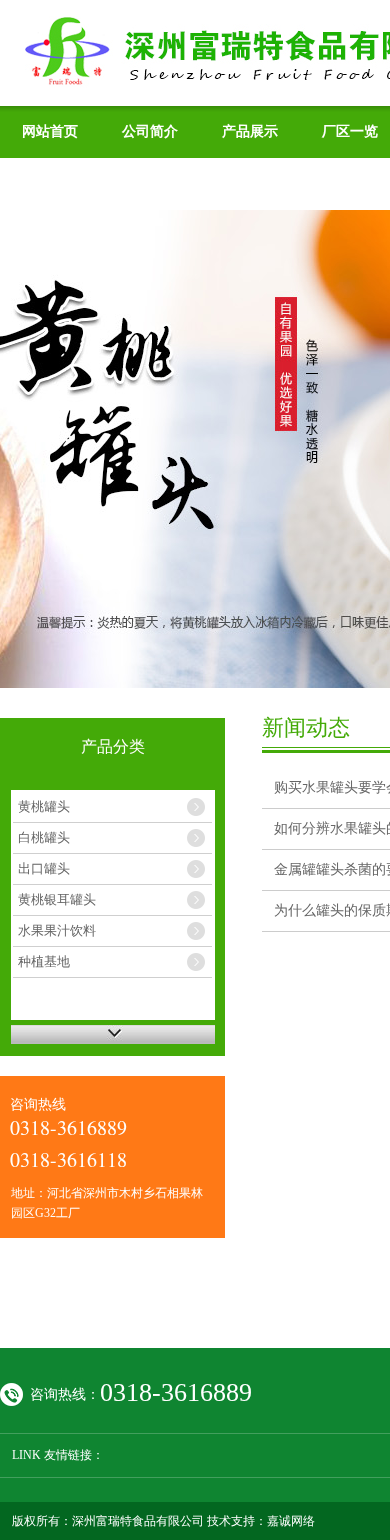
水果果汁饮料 (57, 930)
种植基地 (44, 961)
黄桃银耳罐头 (57, 899)
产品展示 (250, 131)
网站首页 (50, 131)
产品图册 (50, 183)
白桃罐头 (44, 837)
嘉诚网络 (291, 1521)
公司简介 (150, 131)
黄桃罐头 (44, 806)
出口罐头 (44, 868)
